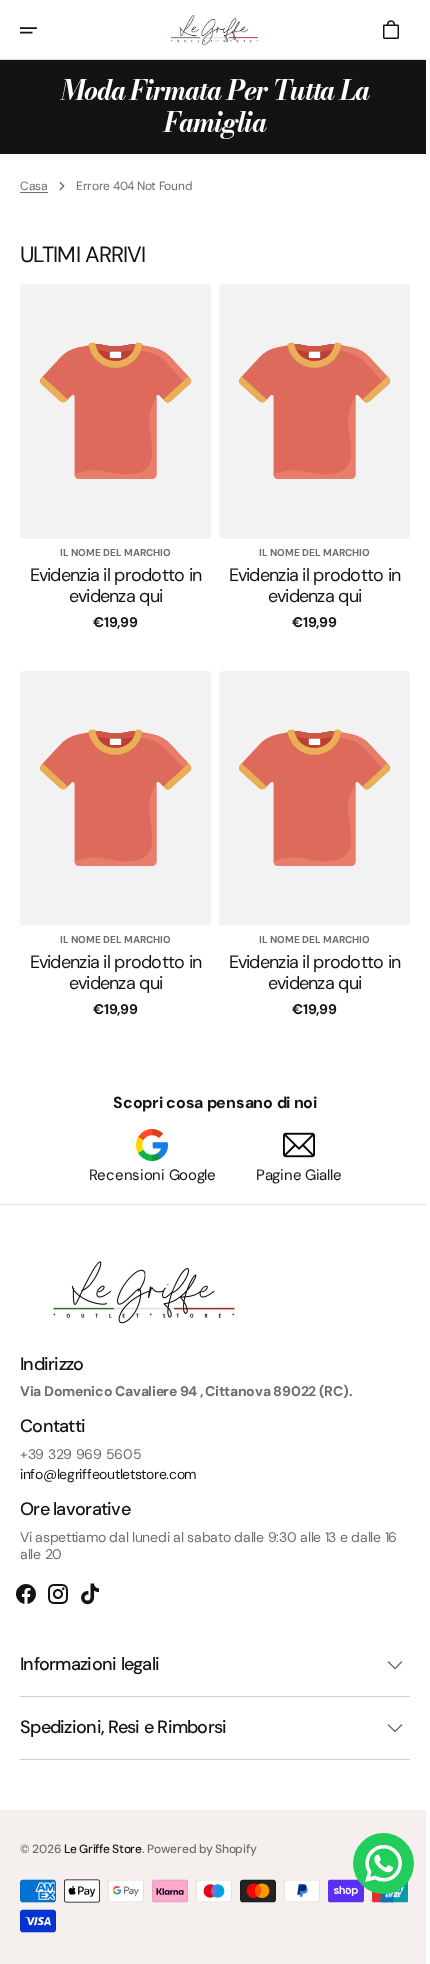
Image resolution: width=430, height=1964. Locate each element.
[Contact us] (368, 1863)
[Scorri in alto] (391, 1940)
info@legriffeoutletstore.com (108, 1474)
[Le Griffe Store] (208, 30)
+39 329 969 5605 (81, 1454)
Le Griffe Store (103, 1849)
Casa (34, 186)
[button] (42, 30)
